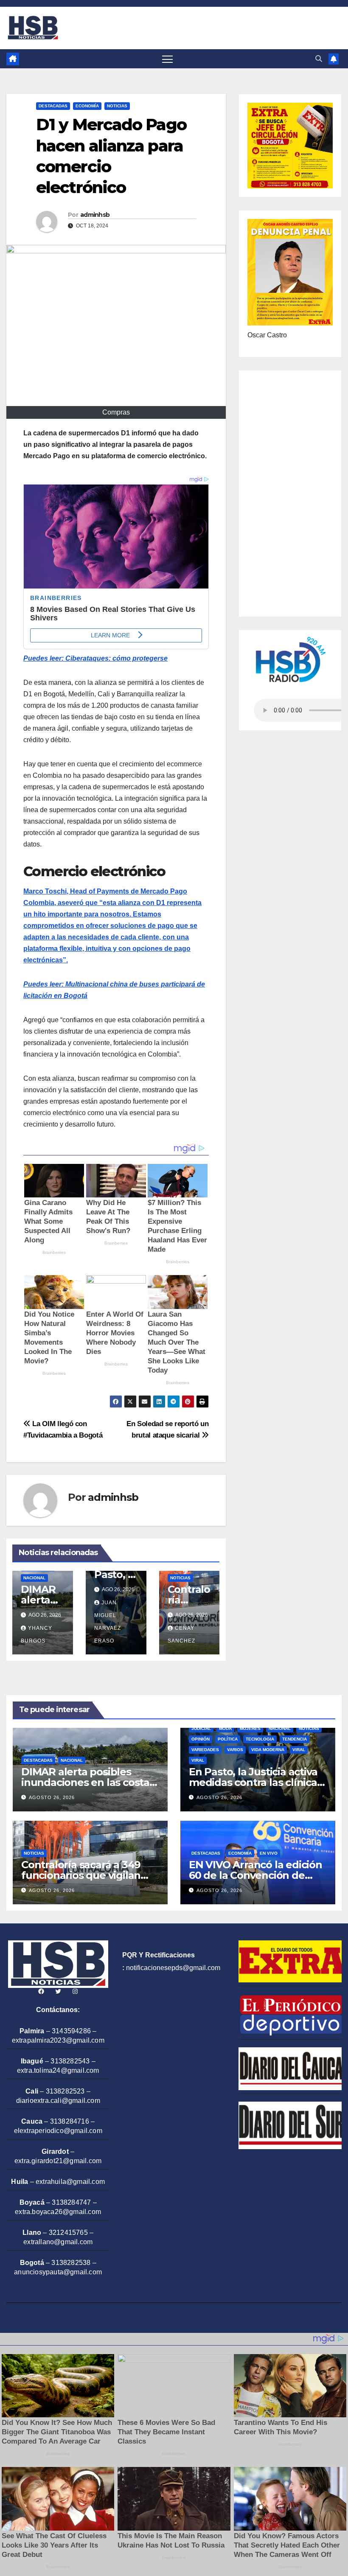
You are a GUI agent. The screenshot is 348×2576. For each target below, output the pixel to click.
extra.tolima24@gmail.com (58, 2070)
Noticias (117, 106)
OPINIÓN (201, 1739)
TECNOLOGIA (260, 1739)
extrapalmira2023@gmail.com (58, 2040)
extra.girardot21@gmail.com (58, 2161)
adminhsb (95, 215)
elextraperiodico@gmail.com (58, 2131)
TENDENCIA (295, 1739)
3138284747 (71, 2202)
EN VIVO (269, 1853)
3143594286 (71, 2031)
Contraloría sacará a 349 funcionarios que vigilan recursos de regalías (81, 1875)
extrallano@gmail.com (58, 2242)
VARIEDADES (205, 1750)
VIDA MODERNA (268, 1750)
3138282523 (65, 2091)
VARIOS (235, 1750)
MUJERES (250, 1728)
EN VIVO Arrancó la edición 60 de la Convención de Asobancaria (255, 1875)
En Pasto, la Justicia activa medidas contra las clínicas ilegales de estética (255, 1782)
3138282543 (70, 2061)
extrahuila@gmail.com (70, 2182)
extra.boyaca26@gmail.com (58, 2212)
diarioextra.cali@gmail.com (58, 2101)
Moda (225, 1728)
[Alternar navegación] (167, 59)
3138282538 (71, 2263)
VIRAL (299, 1750)
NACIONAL (34, 1578)
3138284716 (70, 2121)
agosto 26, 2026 (52, 1797)
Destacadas (53, 106)
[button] (319, 59)
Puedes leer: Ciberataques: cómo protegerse (95, 658)
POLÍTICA (228, 1739)
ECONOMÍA (87, 106)
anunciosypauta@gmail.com (58, 2272)
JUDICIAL (201, 1728)
